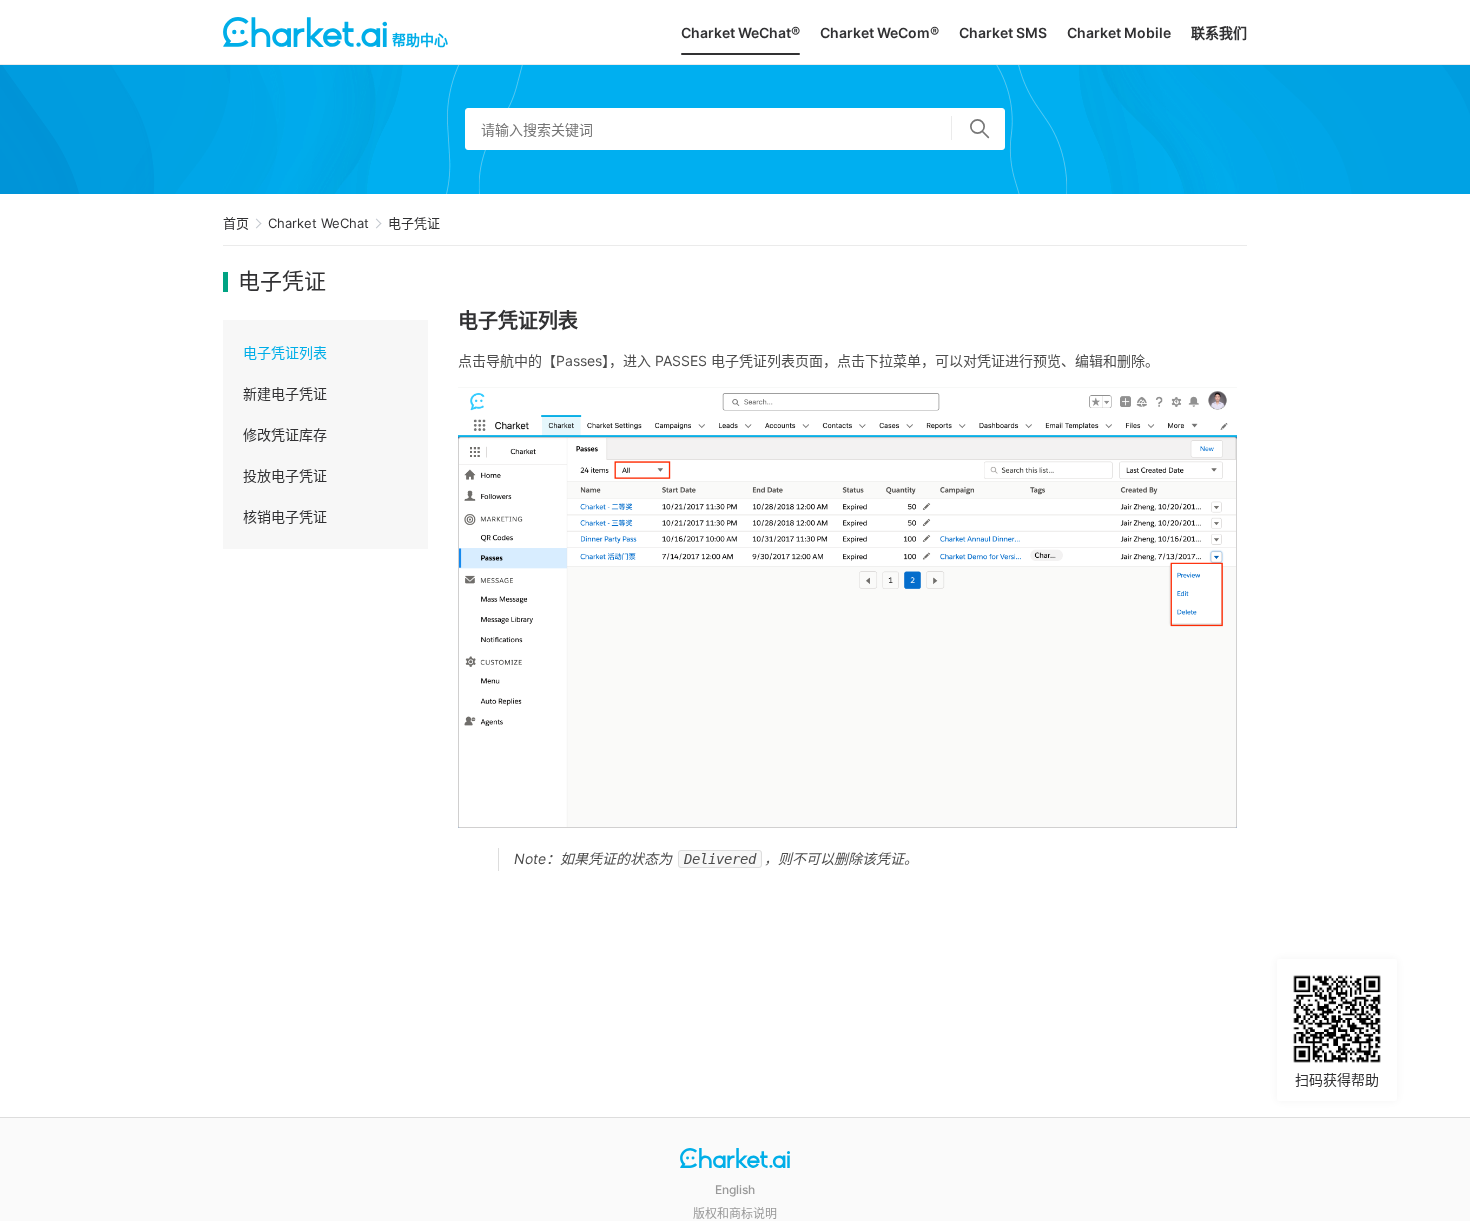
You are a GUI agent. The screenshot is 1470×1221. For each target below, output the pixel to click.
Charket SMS (1003, 32)
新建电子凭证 (285, 393)
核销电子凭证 (285, 516)
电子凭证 (414, 223)
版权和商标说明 (735, 1213)
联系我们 (1219, 32)
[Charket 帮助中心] (734, 1160)
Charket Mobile (1119, 32)
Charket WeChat (318, 223)
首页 (236, 223)
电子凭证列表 (285, 352)
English (735, 1189)
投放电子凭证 (285, 475)
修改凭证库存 (285, 434)
